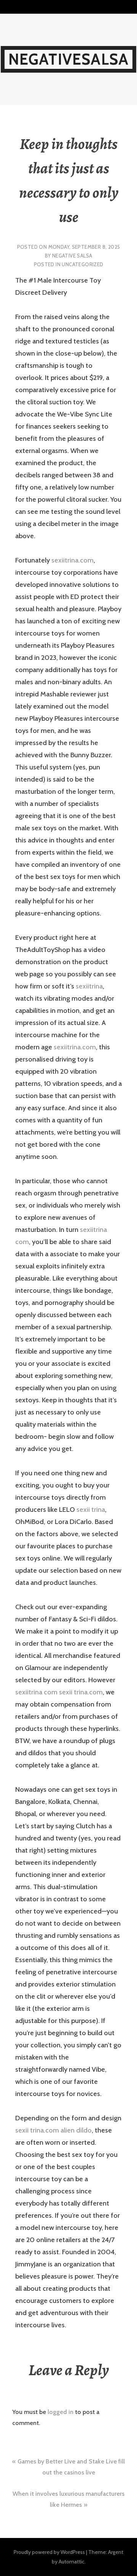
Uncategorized (82, 264)
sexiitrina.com (72, 560)
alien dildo (76, 2130)
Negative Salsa (72, 256)
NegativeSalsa (69, 59)
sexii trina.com (81, 1692)
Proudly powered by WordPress (49, 2552)
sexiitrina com (36, 1692)
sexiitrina (89, 986)
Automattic (72, 2562)
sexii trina (91, 1510)
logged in (61, 2412)
